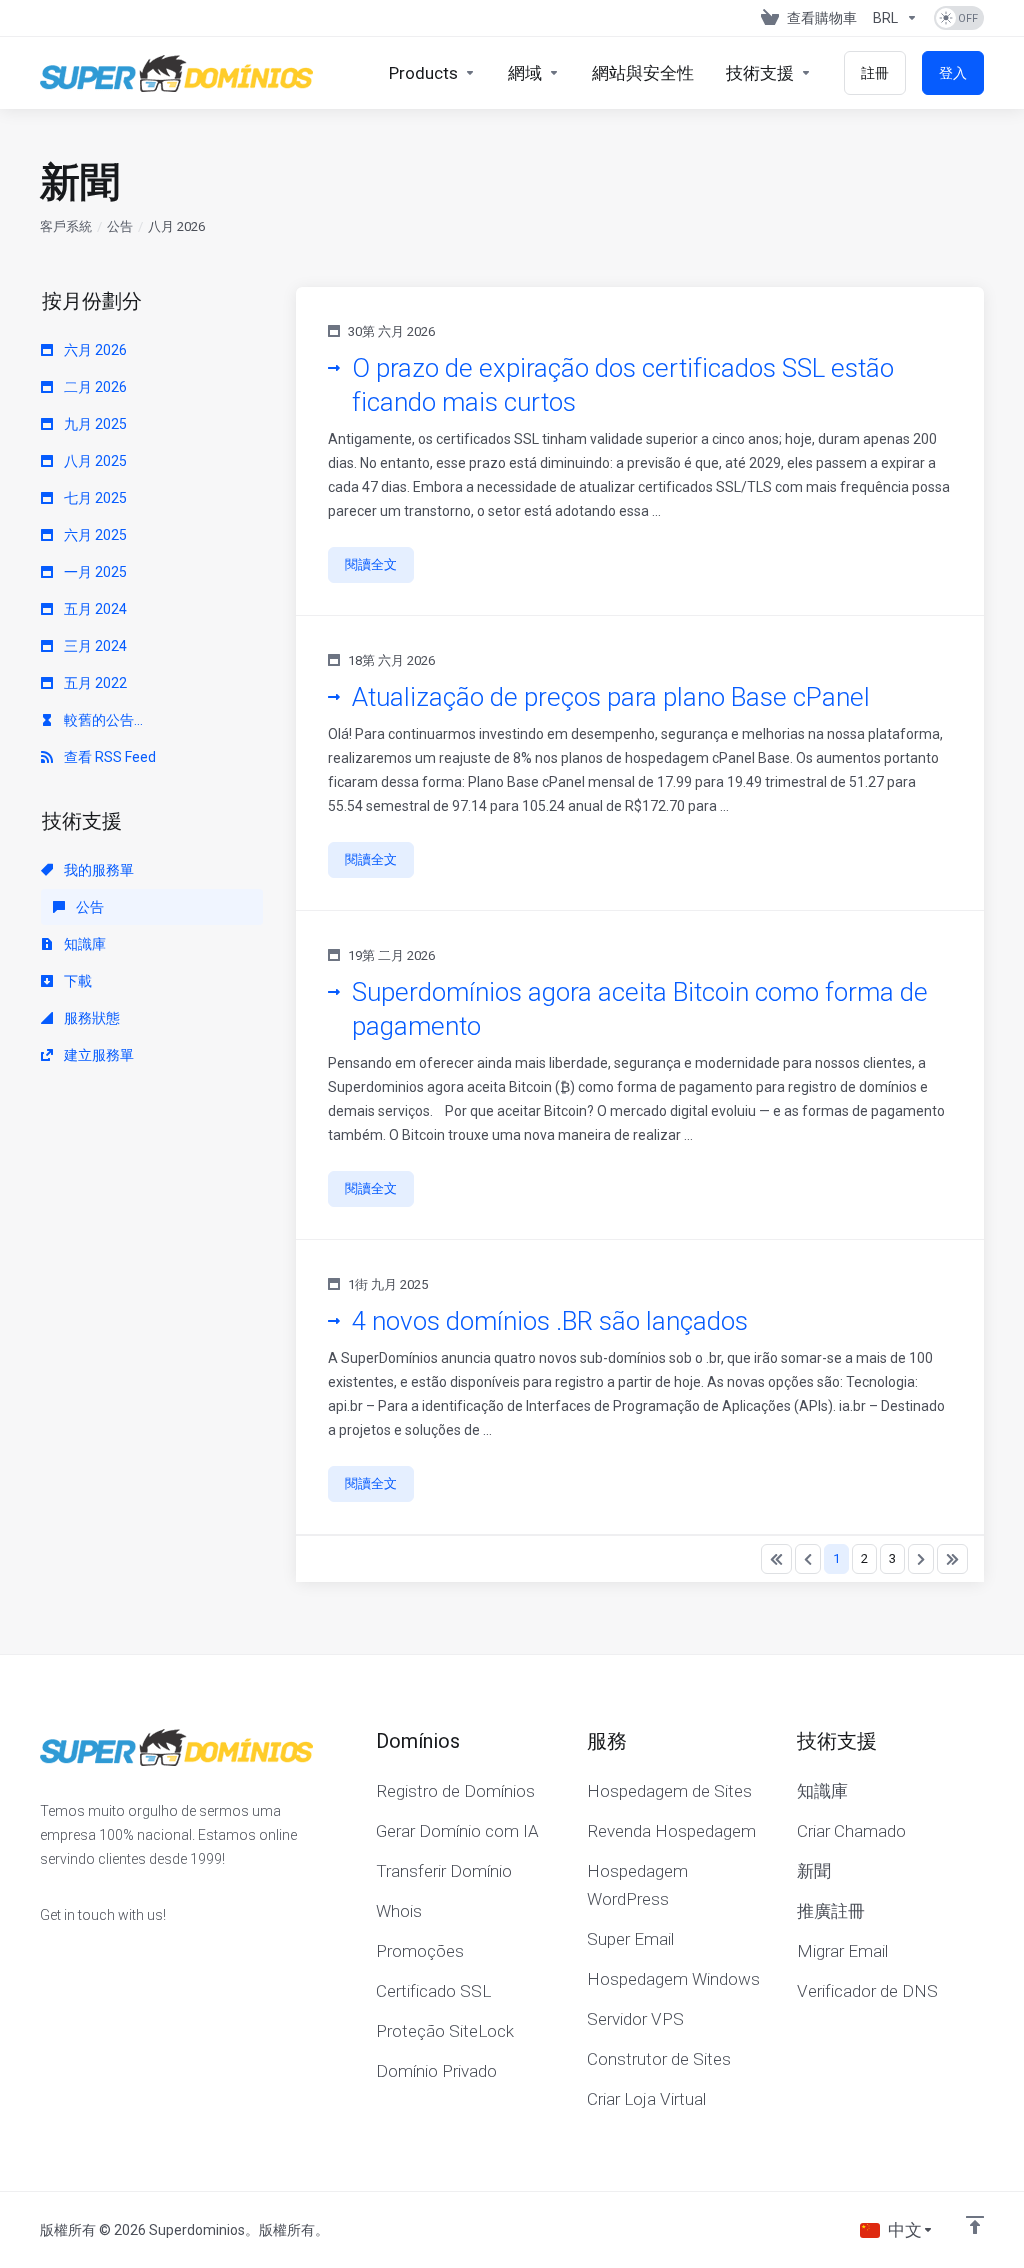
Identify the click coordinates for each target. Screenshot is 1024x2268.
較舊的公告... (102, 720)
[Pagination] (776, 1559)
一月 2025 (94, 572)
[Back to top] (975, 2225)
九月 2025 (94, 424)
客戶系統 (66, 226)
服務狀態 (90, 1018)
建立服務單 (97, 1055)
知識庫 (83, 944)
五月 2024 (94, 609)
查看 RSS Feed (108, 757)
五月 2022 (94, 683)
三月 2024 (94, 646)
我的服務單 (97, 870)
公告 (120, 226)
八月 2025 (94, 461)
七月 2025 (94, 498)
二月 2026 (94, 387)
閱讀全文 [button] (371, 564)
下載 (76, 981)
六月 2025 (94, 535)
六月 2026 (94, 350)
